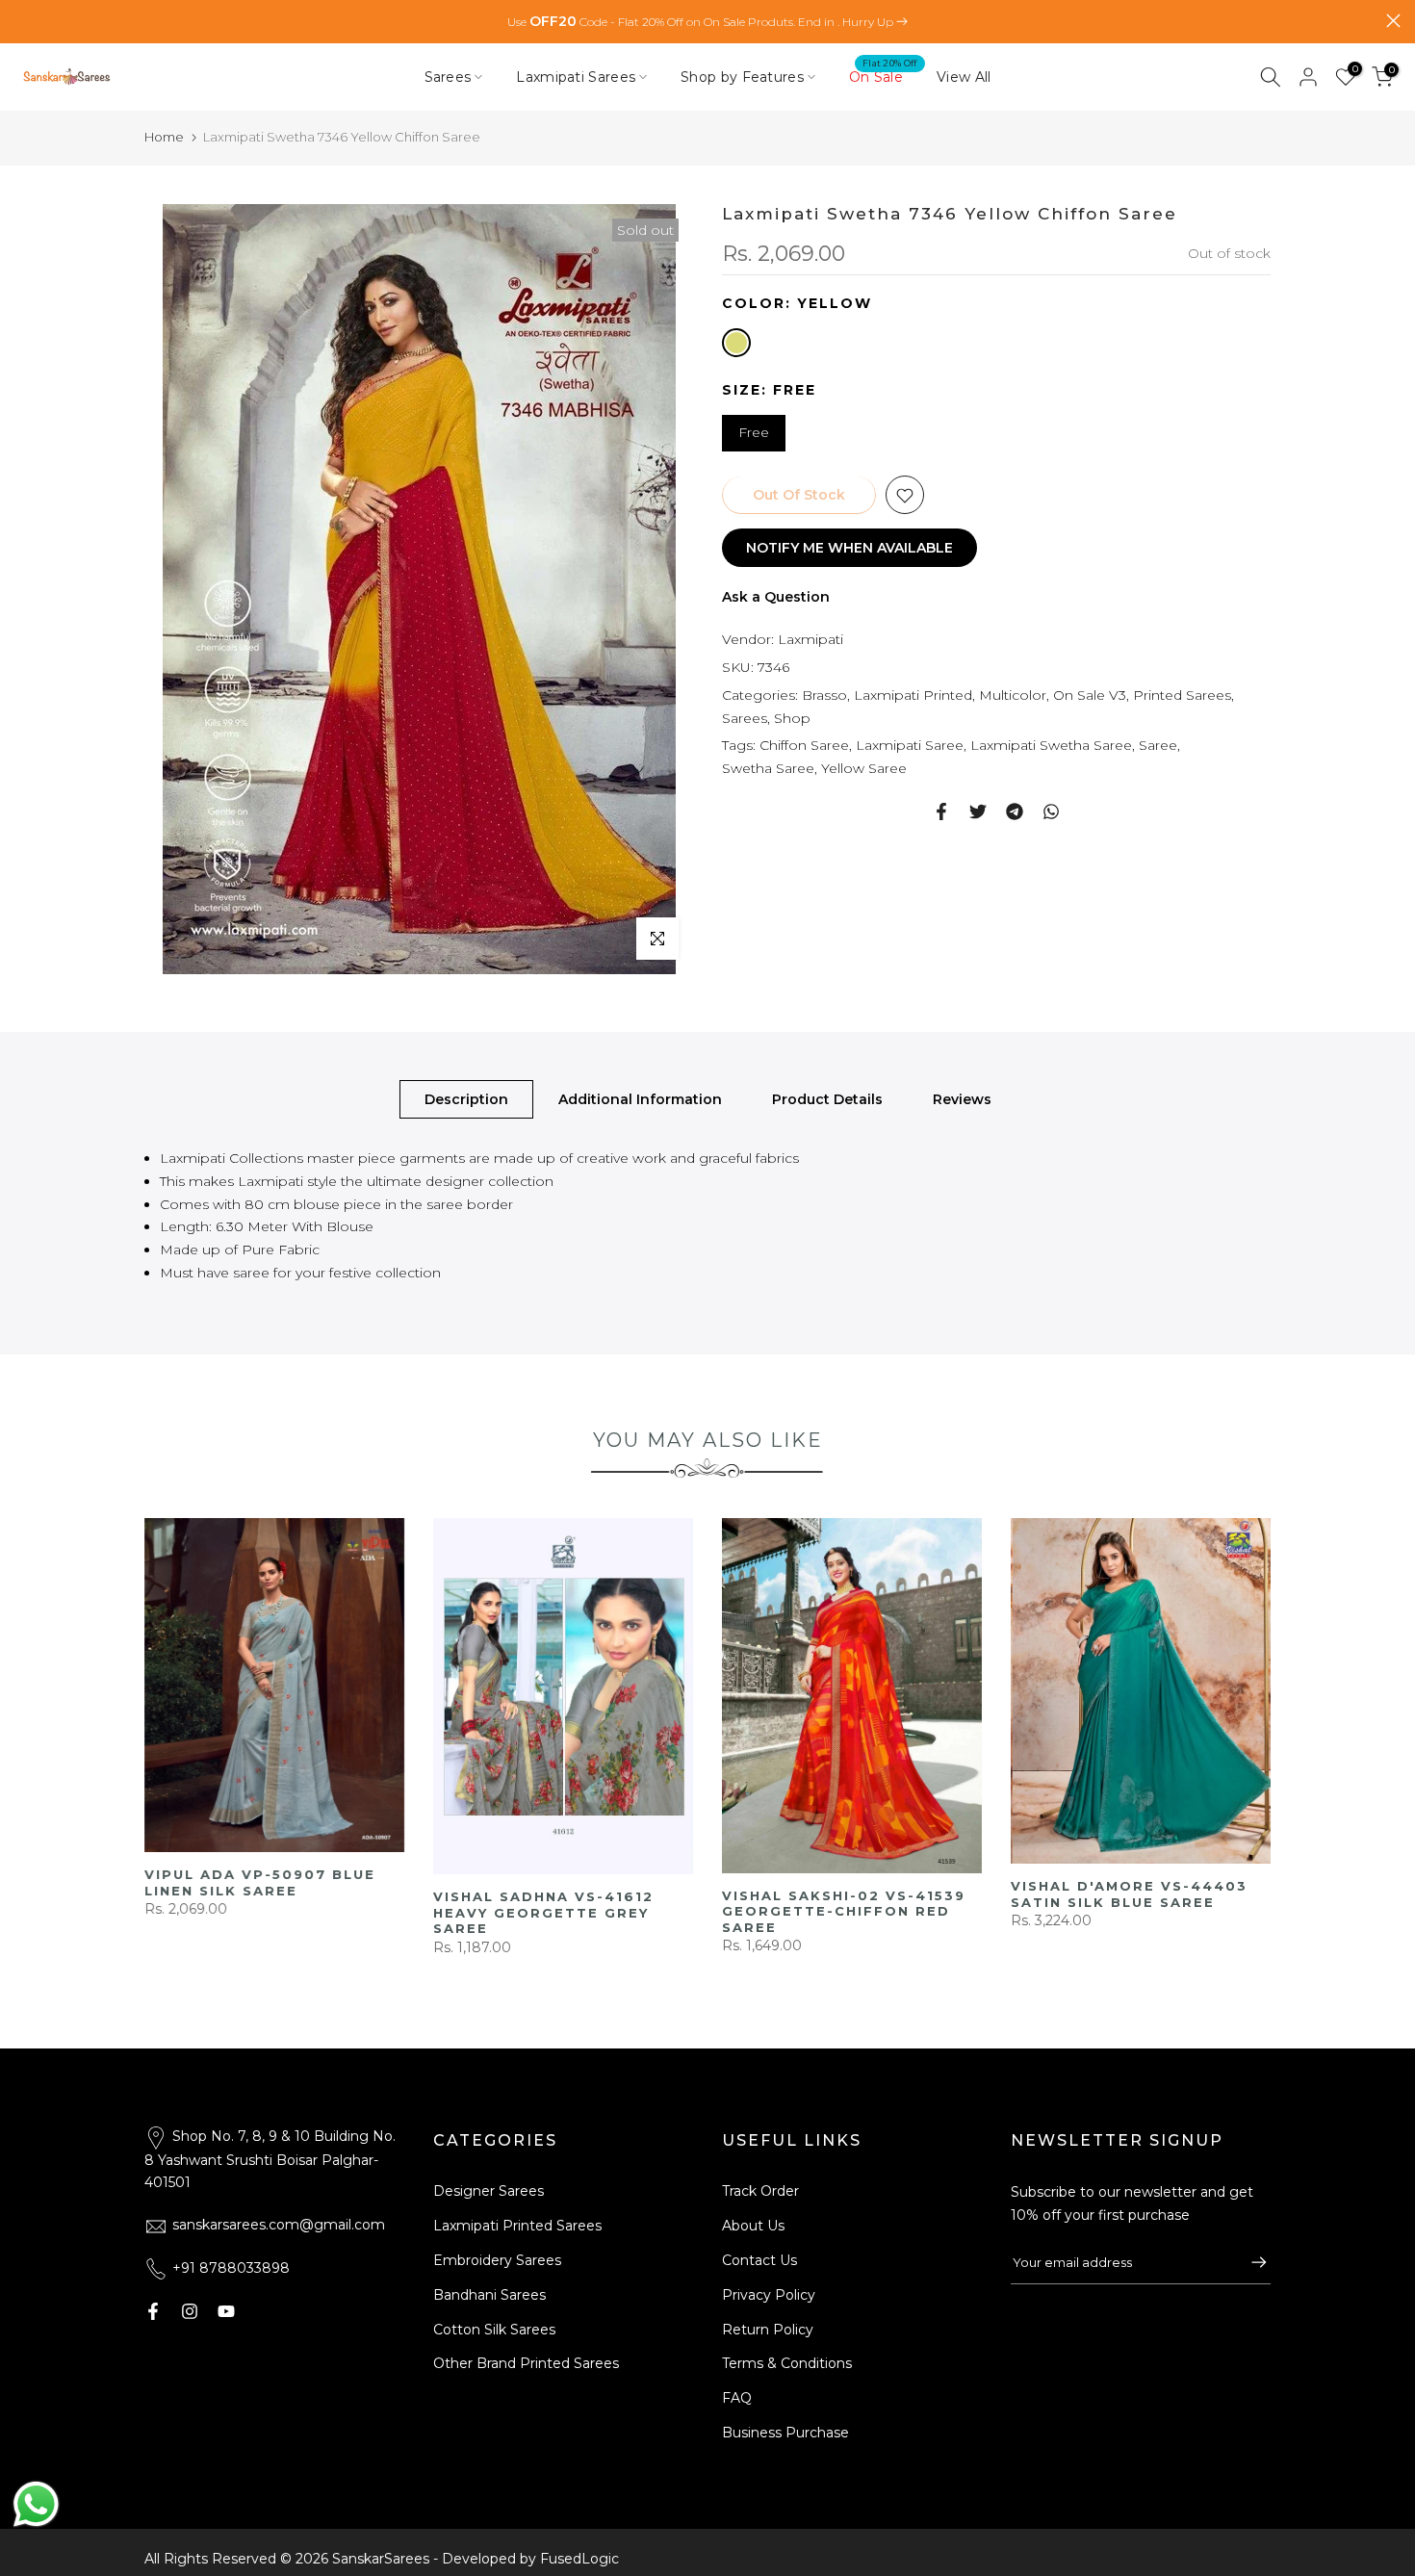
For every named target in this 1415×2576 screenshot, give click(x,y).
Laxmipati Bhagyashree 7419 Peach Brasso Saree (554, 1939)
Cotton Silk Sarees (494, 2330)
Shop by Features (742, 77)
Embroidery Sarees (497, 2260)
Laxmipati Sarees (576, 77)
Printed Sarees (1182, 695)
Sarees (448, 77)
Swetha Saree (768, 769)
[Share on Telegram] (1015, 811)
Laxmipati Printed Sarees (517, 2226)
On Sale (883, 76)
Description (466, 1099)
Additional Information (640, 1099)
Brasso (824, 695)
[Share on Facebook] (941, 811)
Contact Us (759, 2260)
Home (164, 137)
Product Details (827, 1099)
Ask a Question (776, 598)
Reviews (962, 1099)
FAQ (737, 2398)
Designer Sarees (489, 2191)
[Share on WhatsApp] (1051, 811)
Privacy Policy (769, 2295)
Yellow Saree (864, 769)
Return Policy (768, 2330)
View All (964, 77)
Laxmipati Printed (913, 695)
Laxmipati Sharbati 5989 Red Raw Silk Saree (261, 1912)
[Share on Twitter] (978, 811)
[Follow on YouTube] (226, 2311)
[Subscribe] (1249, 2262)
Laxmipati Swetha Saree (1051, 746)
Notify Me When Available (849, 549)
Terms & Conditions (787, 2363)
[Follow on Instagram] (190, 2311)
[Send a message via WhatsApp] (36, 2504)
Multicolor (1013, 695)
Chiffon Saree (804, 746)
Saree (1158, 746)
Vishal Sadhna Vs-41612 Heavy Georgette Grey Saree (1123, 1913)
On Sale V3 (1090, 695)
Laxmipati (810, 640)
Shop (792, 718)
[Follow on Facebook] (153, 2311)
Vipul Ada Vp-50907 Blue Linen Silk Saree (839, 1883)
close (22, 21)
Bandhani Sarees (489, 2295)
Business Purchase (785, 2433)
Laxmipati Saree (910, 746)
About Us (753, 2226)
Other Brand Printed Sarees (526, 2363)
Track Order (760, 2191)
